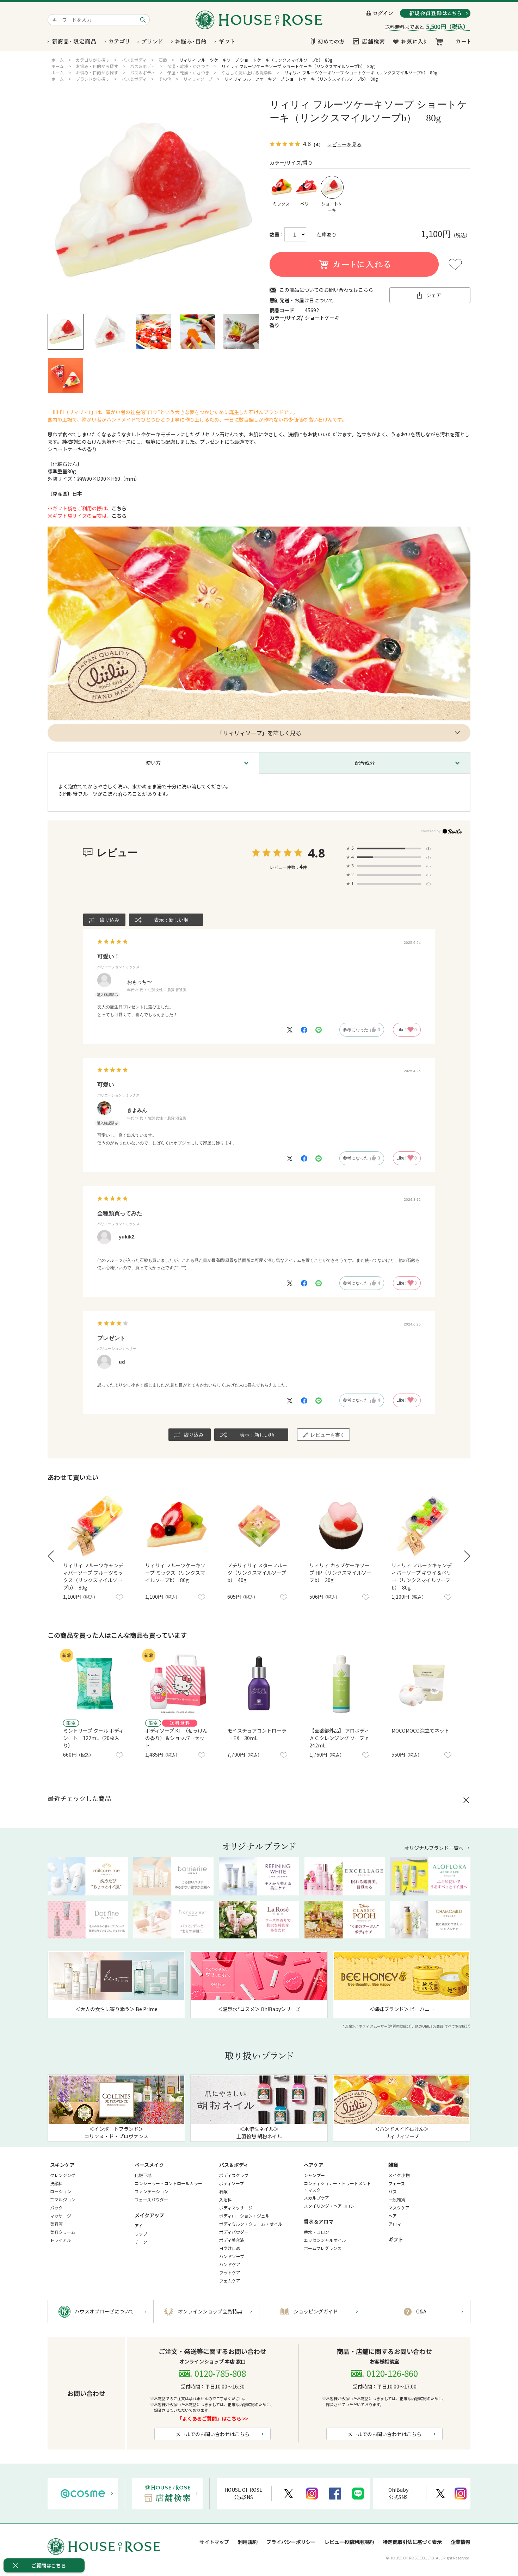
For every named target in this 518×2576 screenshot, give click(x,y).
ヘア (393, 2216)
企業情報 (461, 2542)
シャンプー (314, 2175)
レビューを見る (344, 144)
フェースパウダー (151, 2199)
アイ (139, 2225)
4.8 (316, 853)
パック (56, 2208)
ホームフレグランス (323, 2248)
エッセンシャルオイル (325, 2240)
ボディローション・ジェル (244, 2216)
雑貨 (393, 2165)
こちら (119, 508)
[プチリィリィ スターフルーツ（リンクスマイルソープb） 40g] (259, 1526)
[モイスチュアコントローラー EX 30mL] (259, 1684)
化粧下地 (143, 2175)
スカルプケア (316, 2198)
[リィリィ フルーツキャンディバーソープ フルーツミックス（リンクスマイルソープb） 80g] (95, 1526)
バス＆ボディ (234, 2165)
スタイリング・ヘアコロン (329, 2206)
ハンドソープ (232, 2256)
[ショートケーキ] (153, 201)
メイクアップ (149, 2215)
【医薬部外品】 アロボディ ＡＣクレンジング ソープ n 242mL (341, 1738)
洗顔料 (56, 2183)
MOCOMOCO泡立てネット (420, 1730)
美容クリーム (63, 2232)
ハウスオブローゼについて (104, 2311)
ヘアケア (314, 2165)
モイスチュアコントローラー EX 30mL (257, 1734)
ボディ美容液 (232, 2240)
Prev (51, 1556)
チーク (141, 2242)
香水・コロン (316, 2232)
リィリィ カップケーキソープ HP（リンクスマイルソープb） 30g (340, 1573)
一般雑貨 (397, 2199)
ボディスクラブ (234, 2175)
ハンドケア (230, 2264)
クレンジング (63, 2175)
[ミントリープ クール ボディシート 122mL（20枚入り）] (95, 1684)
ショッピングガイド (316, 2311)
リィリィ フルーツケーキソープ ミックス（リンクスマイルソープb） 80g (175, 1573)
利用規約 (248, 2542)
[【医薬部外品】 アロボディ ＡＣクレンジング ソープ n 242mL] (341, 1684)
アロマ (395, 2224)
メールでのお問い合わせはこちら (212, 2434)
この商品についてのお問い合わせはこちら (326, 290)
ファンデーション (152, 2191)
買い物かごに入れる (354, 264)
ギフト (396, 2239)
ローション (61, 2191)
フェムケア (230, 2280)
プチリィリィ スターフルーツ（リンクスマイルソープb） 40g (257, 1573)
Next (467, 1556)
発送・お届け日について (307, 300)
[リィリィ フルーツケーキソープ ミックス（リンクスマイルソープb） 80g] (177, 1526)
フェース (397, 2183)
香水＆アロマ (319, 2221)
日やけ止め (230, 2248)
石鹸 (223, 2191)
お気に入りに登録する (455, 264)
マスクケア (399, 2208)
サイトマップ (214, 2542)
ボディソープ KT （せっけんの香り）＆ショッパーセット (176, 1738)
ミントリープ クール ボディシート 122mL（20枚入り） (93, 1738)
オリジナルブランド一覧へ (434, 1848)
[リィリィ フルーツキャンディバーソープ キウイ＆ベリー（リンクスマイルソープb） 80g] (423, 1526)
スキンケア (62, 2165)
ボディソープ (232, 2183)
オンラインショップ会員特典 (210, 2311)
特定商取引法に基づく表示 (412, 2542)
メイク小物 (399, 2175)
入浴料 (226, 2199)
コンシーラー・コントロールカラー (168, 2183)
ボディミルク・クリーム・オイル (251, 2224)
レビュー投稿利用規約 (349, 2542)
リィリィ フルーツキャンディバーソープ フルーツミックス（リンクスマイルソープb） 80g (93, 1576)
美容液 (56, 2224)
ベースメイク (149, 2165)
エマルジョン (63, 2199)
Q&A (421, 2311)
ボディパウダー (234, 2232)
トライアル (61, 2240)
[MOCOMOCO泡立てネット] (423, 1684)
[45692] (66, 332)
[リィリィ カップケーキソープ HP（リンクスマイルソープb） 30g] (341, 1526)
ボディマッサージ (236, 2208)
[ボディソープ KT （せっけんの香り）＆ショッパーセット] (177, 1684)
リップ (141, 2234)
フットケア (230, 2272)
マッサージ (61, 2216)
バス (393, 2191)
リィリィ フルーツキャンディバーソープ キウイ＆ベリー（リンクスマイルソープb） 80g (422, 1576)
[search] (144, 20)
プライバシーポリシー (291, 2542)
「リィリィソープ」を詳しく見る (259, 733)
